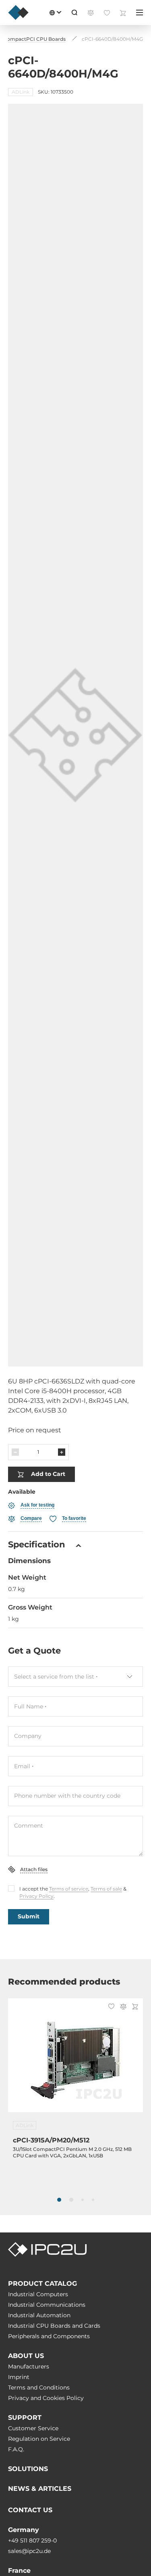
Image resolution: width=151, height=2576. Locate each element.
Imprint (19, 2377)
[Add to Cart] (135, 2007)
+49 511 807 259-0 (32, 2540)
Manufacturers (29, 2366)
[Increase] (62, 1452)
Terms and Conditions (39, 2387)
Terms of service (69, 1889)
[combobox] (75, 1677)
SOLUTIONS (28, 2469)
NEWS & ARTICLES (40, 2489)
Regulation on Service (39, 2439)
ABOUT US (26, 2356)
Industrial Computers (38, 2294)
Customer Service (33, 2428)
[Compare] (123, 2007)
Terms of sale (106, 1889)
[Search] (74, 13)
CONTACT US (30, 2510)
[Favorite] (111, 2007)
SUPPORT (25, 2418)
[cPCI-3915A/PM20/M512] (75, 2060)
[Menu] (140, 13)
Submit (29, 1916)
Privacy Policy (36, 1896)
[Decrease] (15, 1452)
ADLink (21, 92)
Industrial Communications (47, 2305)
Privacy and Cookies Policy (46, 2398)
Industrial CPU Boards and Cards (54, 2326)
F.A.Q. (16, 2449)
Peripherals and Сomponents (49, 2336)
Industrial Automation (39, 2315)
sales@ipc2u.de (29, 2551)
